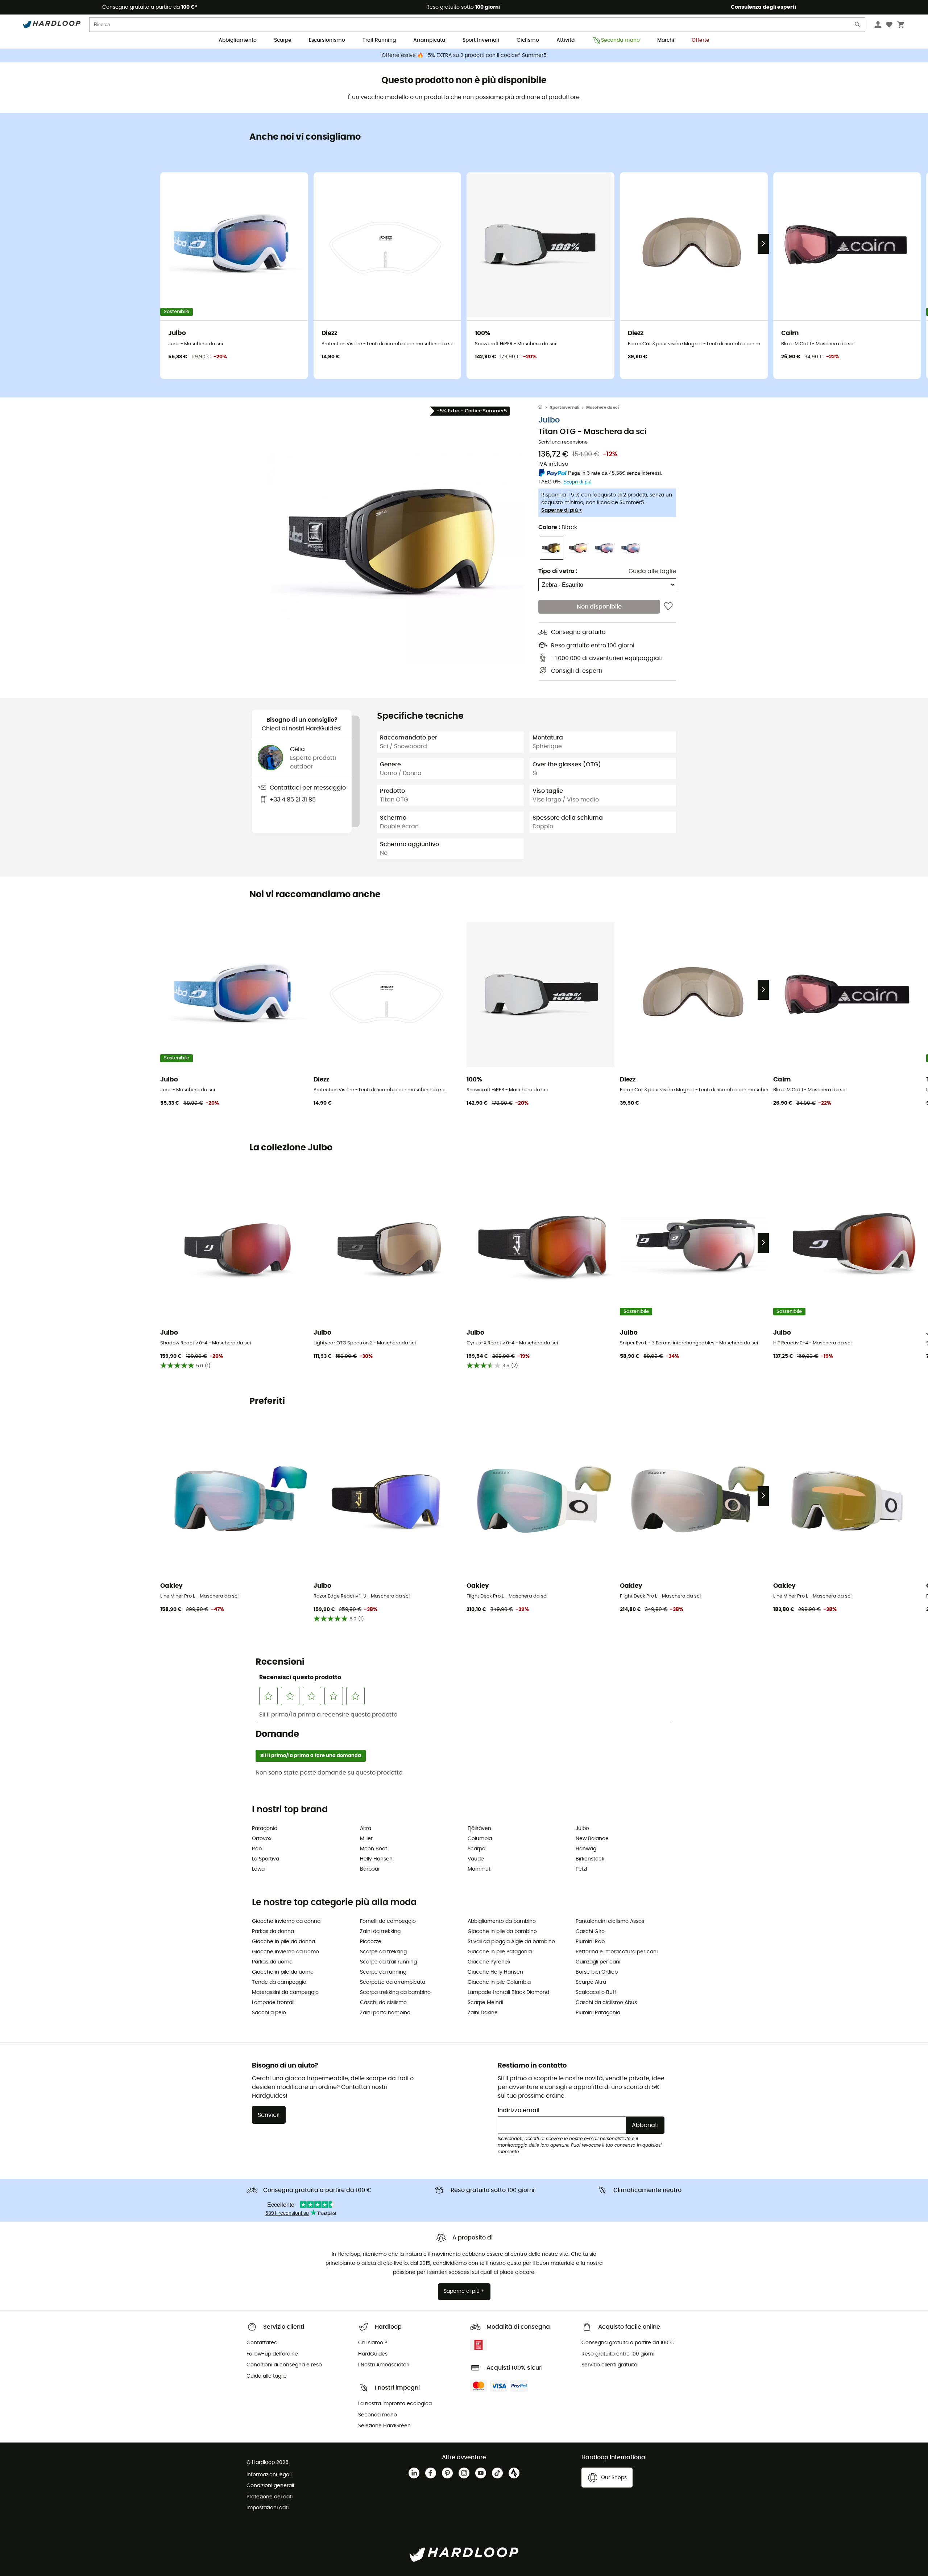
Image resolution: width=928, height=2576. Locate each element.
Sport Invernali (481, 40)
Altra (366, 1829)
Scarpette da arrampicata (393, 1982)
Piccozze (371, 1942)
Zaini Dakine (483, 2013)
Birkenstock (590, 1859)
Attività (565, 40)
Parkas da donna (273, 1932)
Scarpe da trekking (383, 1952)
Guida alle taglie (652, 571)
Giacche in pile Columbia (499, 1982)
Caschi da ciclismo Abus (606, 2003)
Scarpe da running (383, 1972)
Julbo (549, 421)
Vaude (476, 1859)
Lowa (258, 1869)
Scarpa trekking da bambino (395, 1992)
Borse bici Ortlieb (597, 1972)
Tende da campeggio (279, 1982)
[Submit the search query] (858, 26)
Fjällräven (479, 1829)
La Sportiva (266, 1859)
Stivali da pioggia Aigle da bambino (511, 1942)
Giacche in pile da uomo (283, 1972)
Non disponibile (599, 607)
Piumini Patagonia (598, 2013)
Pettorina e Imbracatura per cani (617, 1952)
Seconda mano (620, 40)
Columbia (480, 1839)
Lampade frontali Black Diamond (508, 1992)
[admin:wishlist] (668, 607)
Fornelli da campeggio (388, 1921)
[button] (395, 537)
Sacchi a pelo (269, 2013)
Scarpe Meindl (485, 2003)
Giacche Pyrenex (489, 1962)
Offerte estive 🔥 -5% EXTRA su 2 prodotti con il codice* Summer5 (464, 55)
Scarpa (477, 1849)
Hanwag (586, 1849)
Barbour (370, 1869)
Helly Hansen (376, 1859)
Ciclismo (528, 40)
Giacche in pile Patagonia (500, 1952)
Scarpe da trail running (388, 1962)
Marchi (666, 40)
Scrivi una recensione (563, 442)
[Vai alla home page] (544, 408)
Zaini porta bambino (385, 2013)
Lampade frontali (273, 2003)
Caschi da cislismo (383, 2003)
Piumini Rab (590, 1942)
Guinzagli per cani (598, 1962)
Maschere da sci (602, 407)
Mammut (479, 1869)
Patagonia (265, 1829)
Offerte (701, 40)
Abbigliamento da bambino (502, 1921)
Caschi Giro (590, 1932)
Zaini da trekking (380, 1932)
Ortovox (262, 1839)
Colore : (558, 527)
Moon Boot (374, 1849)
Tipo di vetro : (558, 571)
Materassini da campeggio (285, 1992)
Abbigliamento (238, 40)
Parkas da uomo (272, 1962)
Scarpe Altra (591, 1982)
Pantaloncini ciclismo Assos (610, 1921)
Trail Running (379, 40)
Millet (366, 1839)
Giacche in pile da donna (283, 1942)
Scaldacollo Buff (596, 1992)
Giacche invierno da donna (286, 1921)
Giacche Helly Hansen (495, 1972)
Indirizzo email (519, 2110)
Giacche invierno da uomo (285, 1952)
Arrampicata (429, 40)
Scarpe (283, 40)
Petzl (581, 1869)
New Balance (592, 1839)
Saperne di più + (562, 510)
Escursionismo (327, 40)
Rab (257, 1849)
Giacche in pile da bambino (502, 1932)
